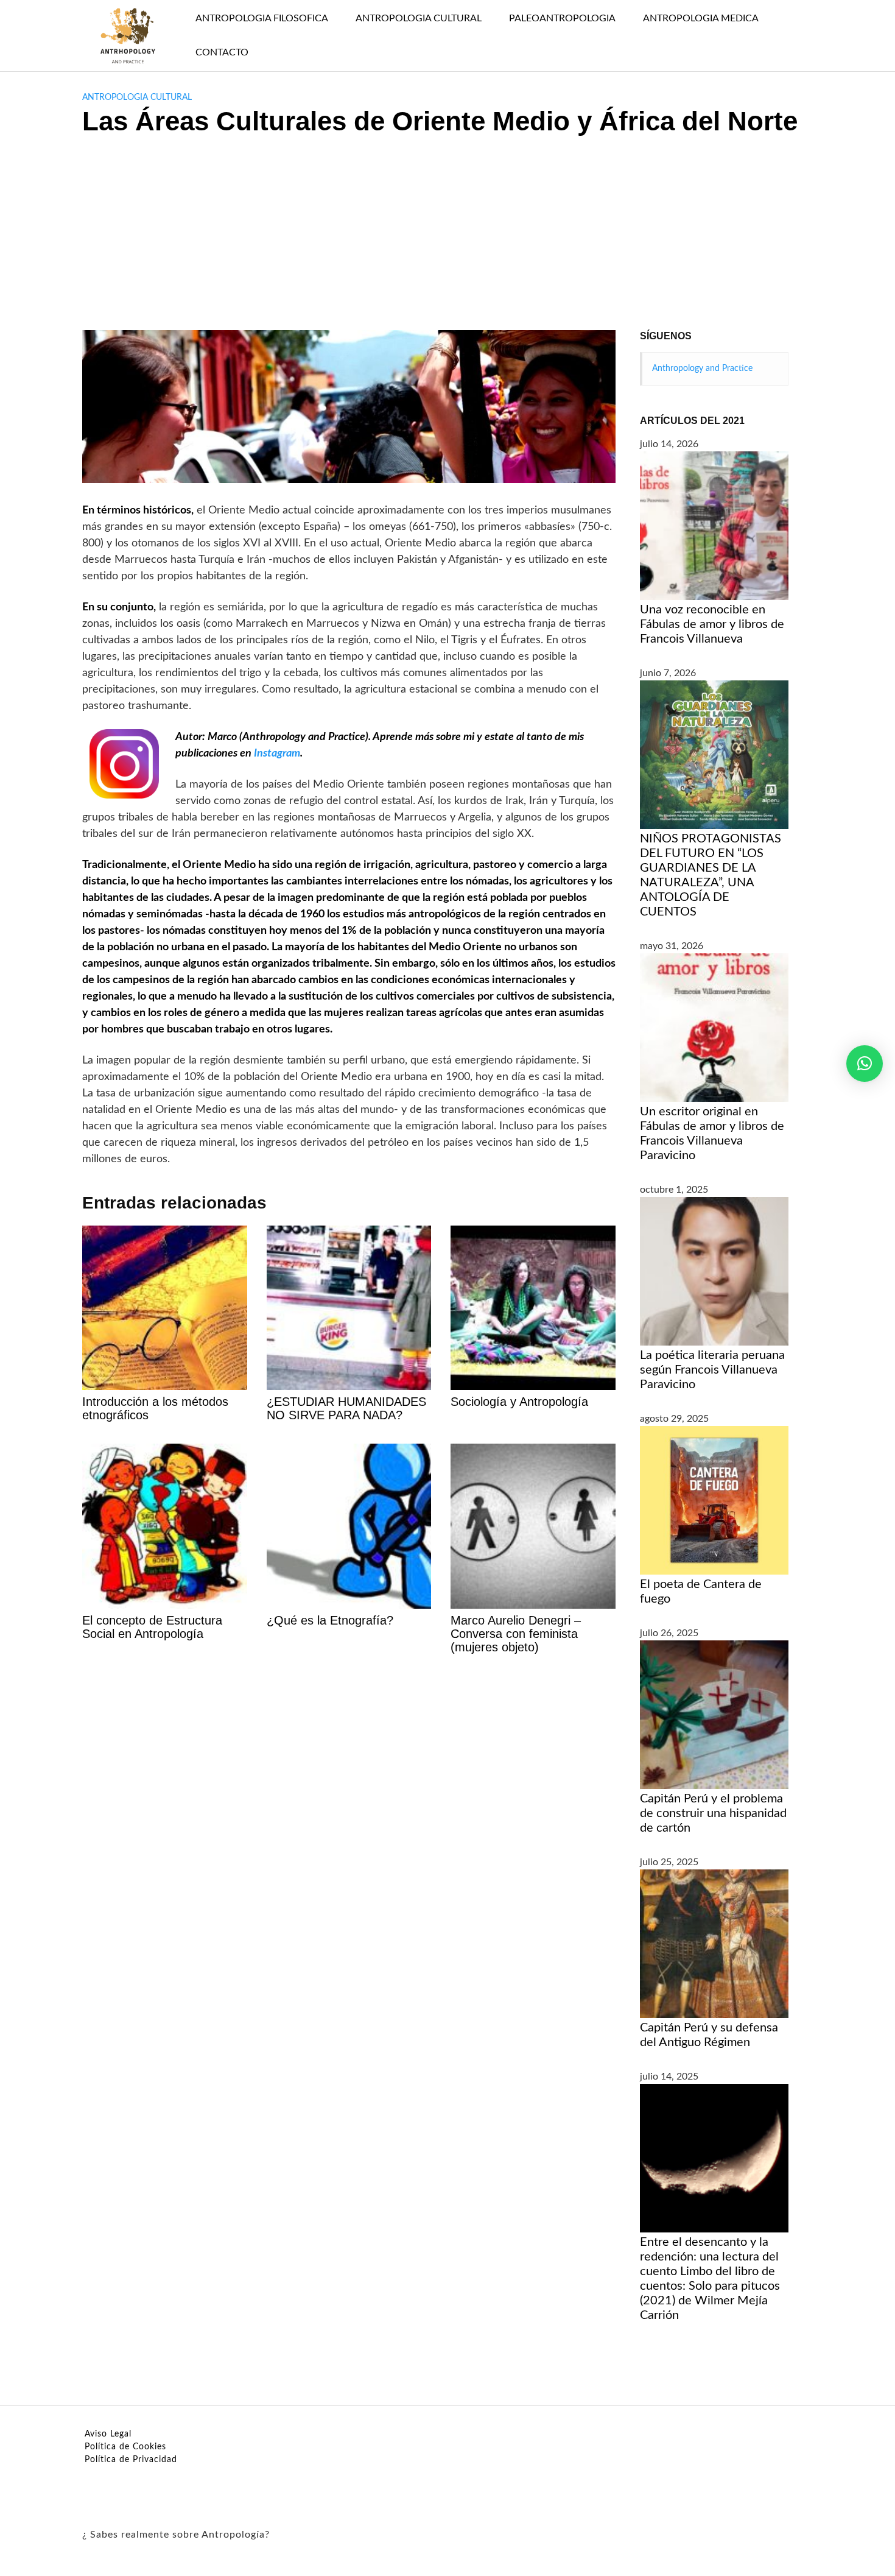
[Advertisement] (447, 239)
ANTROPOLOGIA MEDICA (701, 18)
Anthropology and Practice (702, 369)
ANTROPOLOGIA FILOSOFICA (262, 18)
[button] (865, 1064)
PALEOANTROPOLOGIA (562, 18)
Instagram (277, 753)
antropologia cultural (137, 97)
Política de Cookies (125, 2447)
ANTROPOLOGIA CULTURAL (419, 18)
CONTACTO (222, 52)
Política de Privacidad (131, 2460)
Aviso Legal (108, 2434)
